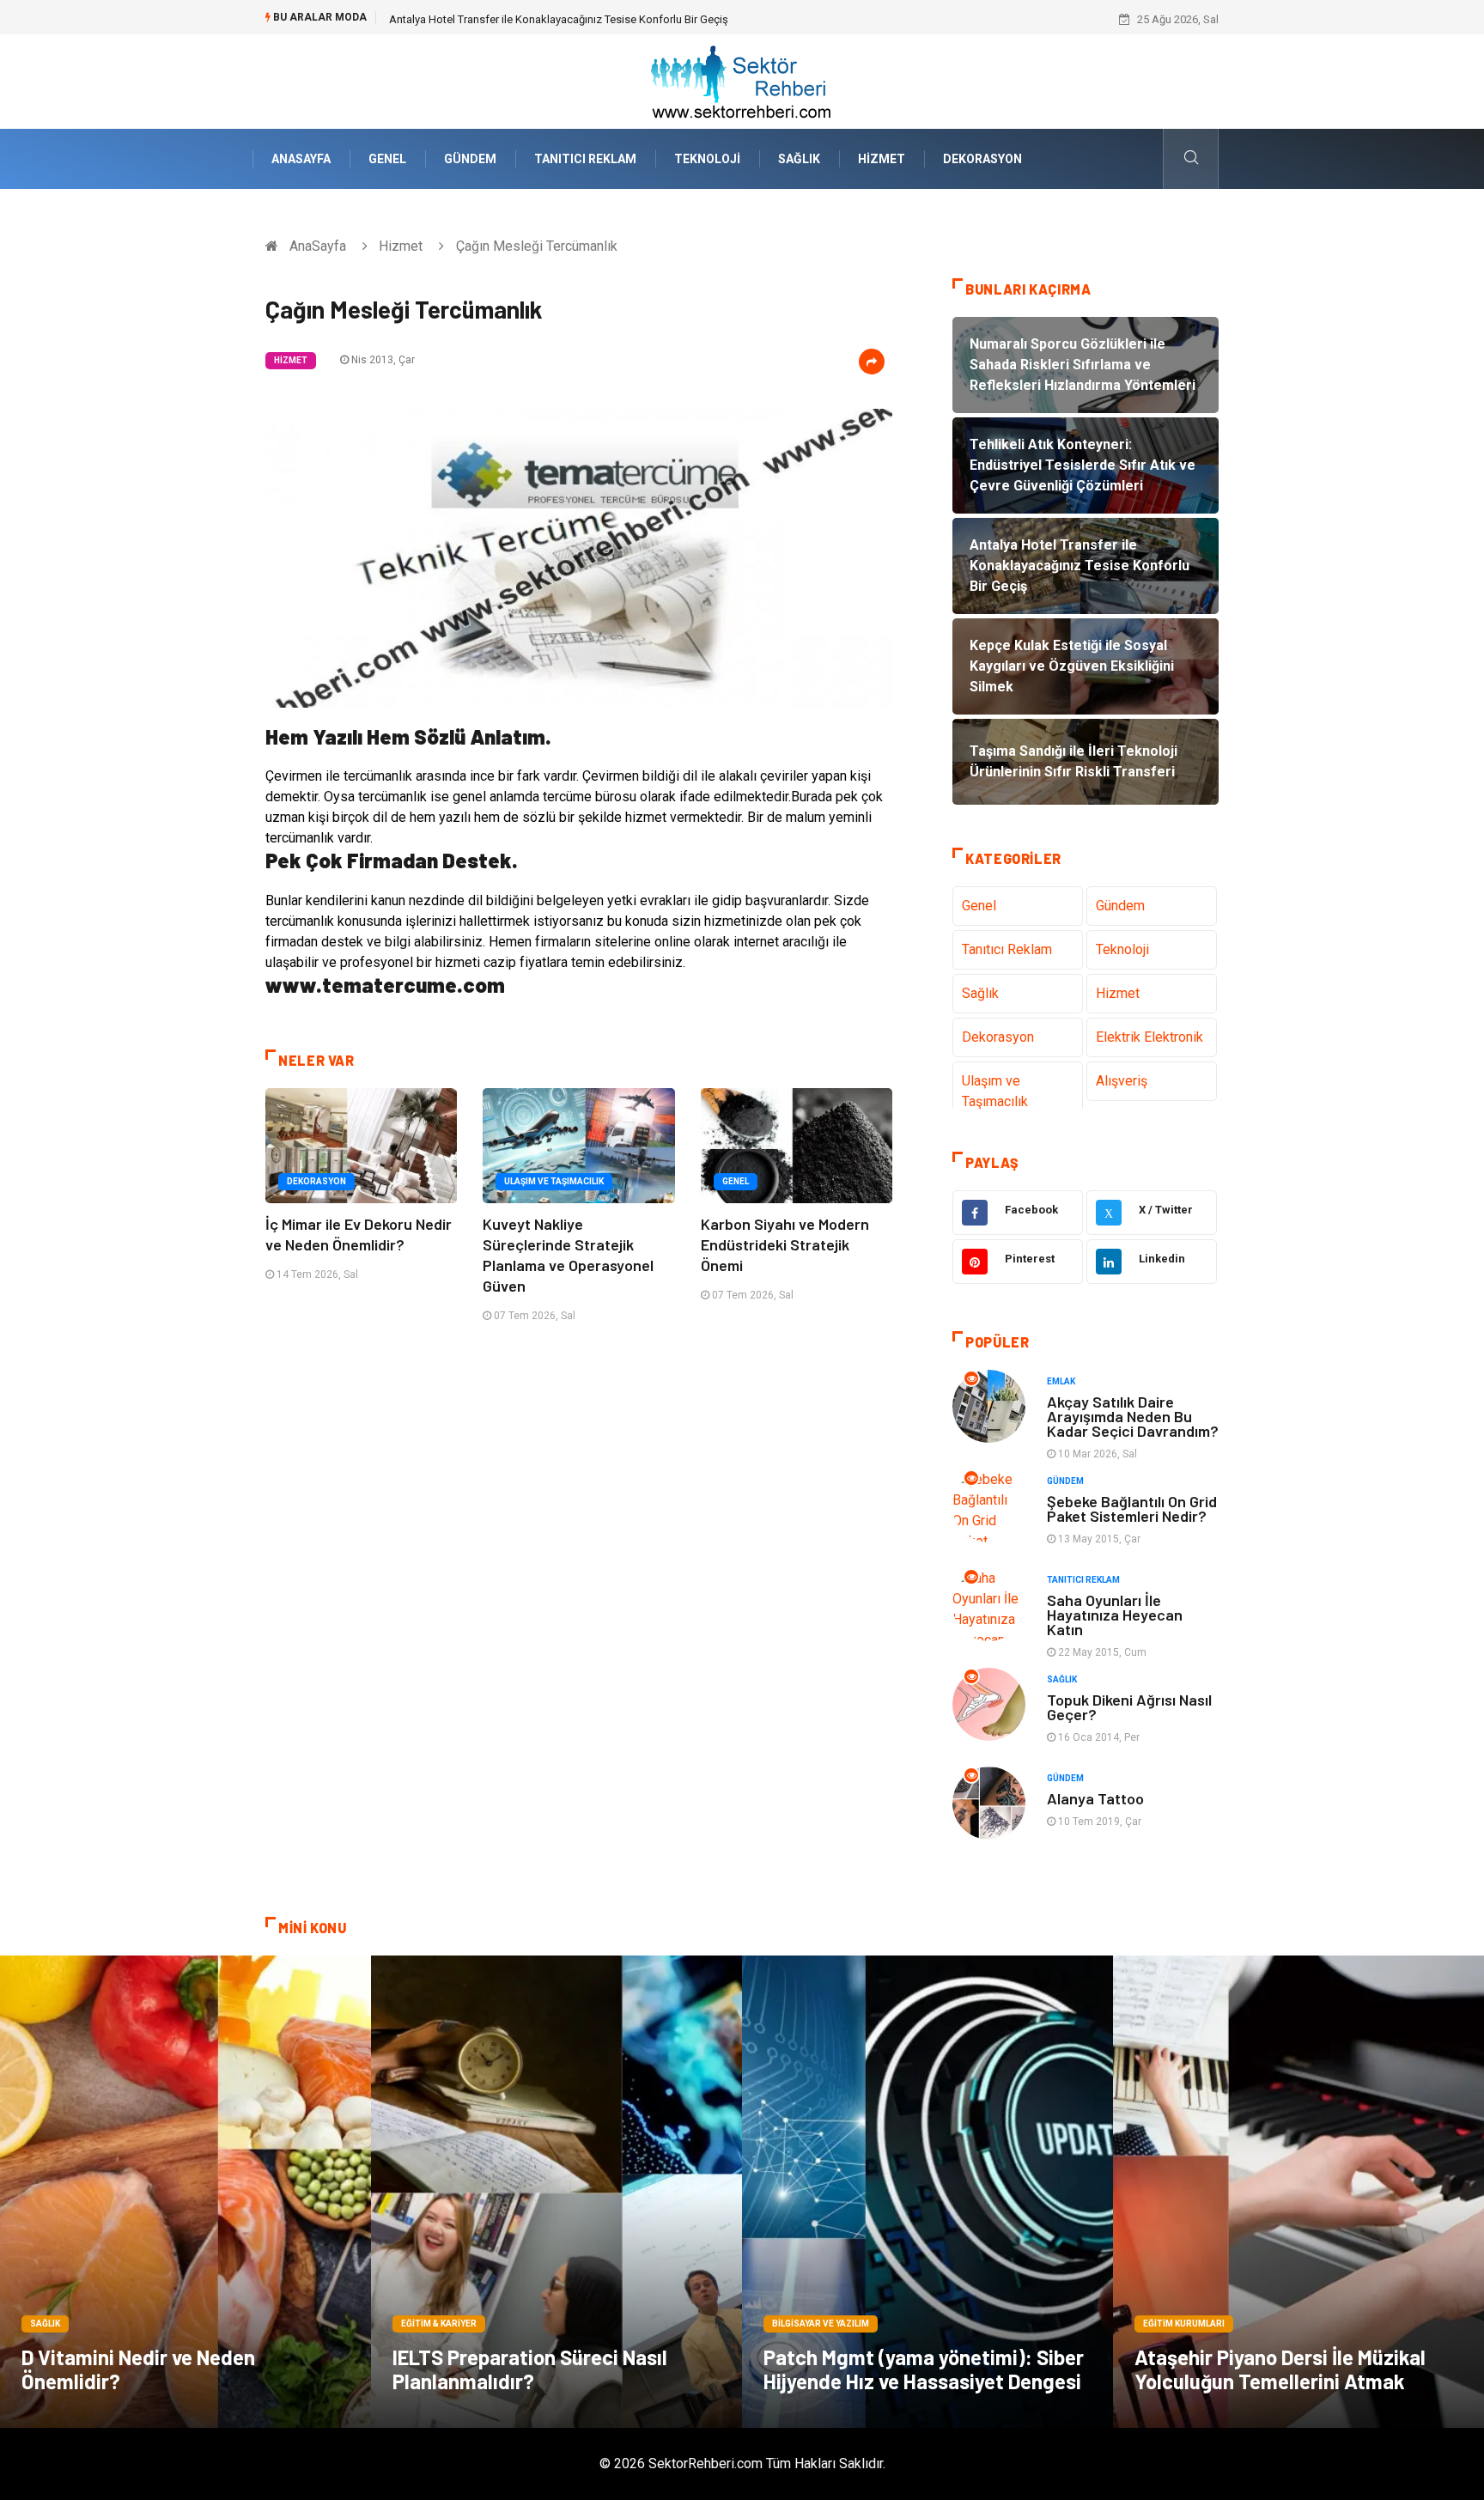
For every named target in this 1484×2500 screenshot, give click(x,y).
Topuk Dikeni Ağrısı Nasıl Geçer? (1129, 1707)
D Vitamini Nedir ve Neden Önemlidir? (138, 2369)
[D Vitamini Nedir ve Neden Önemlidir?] (185, 2192)
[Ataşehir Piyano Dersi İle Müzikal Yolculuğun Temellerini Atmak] (1298, 2192)
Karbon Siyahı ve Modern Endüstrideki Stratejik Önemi (785, 1244)
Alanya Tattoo (1095, 1798)
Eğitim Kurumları (1184, 2324)
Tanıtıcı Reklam (585, 159)
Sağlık (799, 159)
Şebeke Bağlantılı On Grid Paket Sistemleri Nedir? (1132, 1509)
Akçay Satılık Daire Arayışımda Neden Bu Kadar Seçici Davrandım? (1133, 1416)
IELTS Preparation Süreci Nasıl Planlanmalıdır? (530, 2369)
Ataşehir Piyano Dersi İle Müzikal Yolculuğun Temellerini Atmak (1280, 2369)
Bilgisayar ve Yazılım (821, 2324)
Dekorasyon (982, 159)
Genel (387, 159)
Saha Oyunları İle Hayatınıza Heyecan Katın (1115, 1615)
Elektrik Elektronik (1149, 1037)
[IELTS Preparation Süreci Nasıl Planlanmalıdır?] (556, 2192)
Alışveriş (1122, 1081)
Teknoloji (707, 159)
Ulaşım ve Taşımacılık (554, 1181)
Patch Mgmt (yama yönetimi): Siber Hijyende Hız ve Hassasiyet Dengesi (924, 2369)
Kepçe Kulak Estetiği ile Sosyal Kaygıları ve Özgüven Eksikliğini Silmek (560, 19)
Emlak (1061, 1381)
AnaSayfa (301, 159)
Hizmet (882, 159)
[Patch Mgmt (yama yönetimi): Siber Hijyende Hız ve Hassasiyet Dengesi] (927, 2192)
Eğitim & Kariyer (439, 2324)
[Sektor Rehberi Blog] (742, 80)
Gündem (470, 159)
